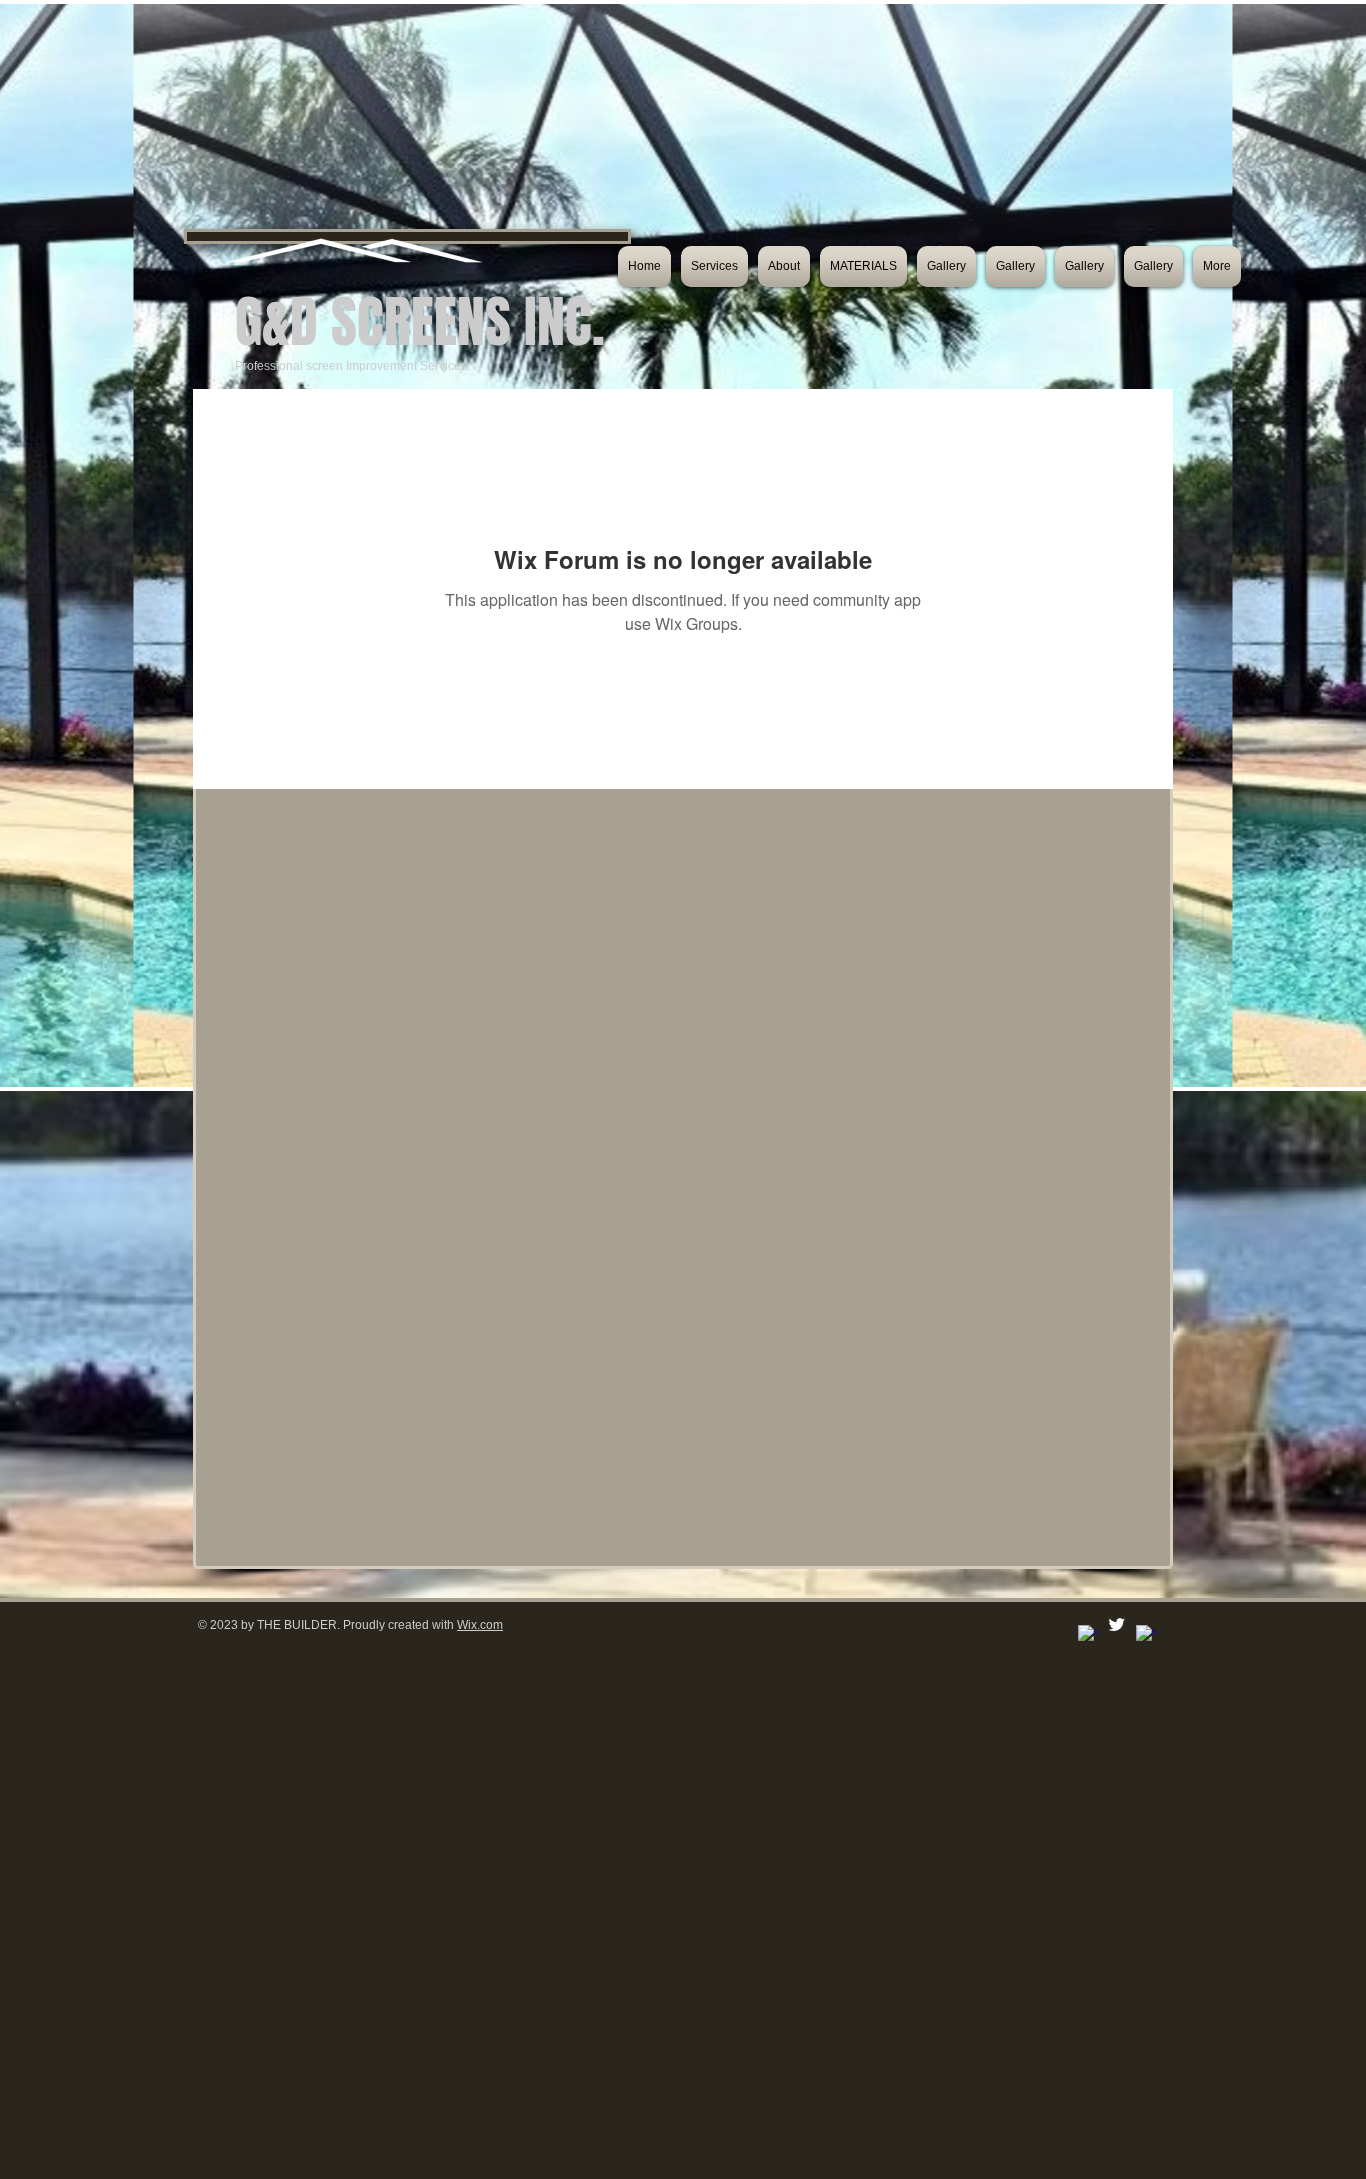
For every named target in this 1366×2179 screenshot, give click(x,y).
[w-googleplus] (1145, 1634)
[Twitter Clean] (1116, 1624)
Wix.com (480, 1625)
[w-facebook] (1087, 1634)
